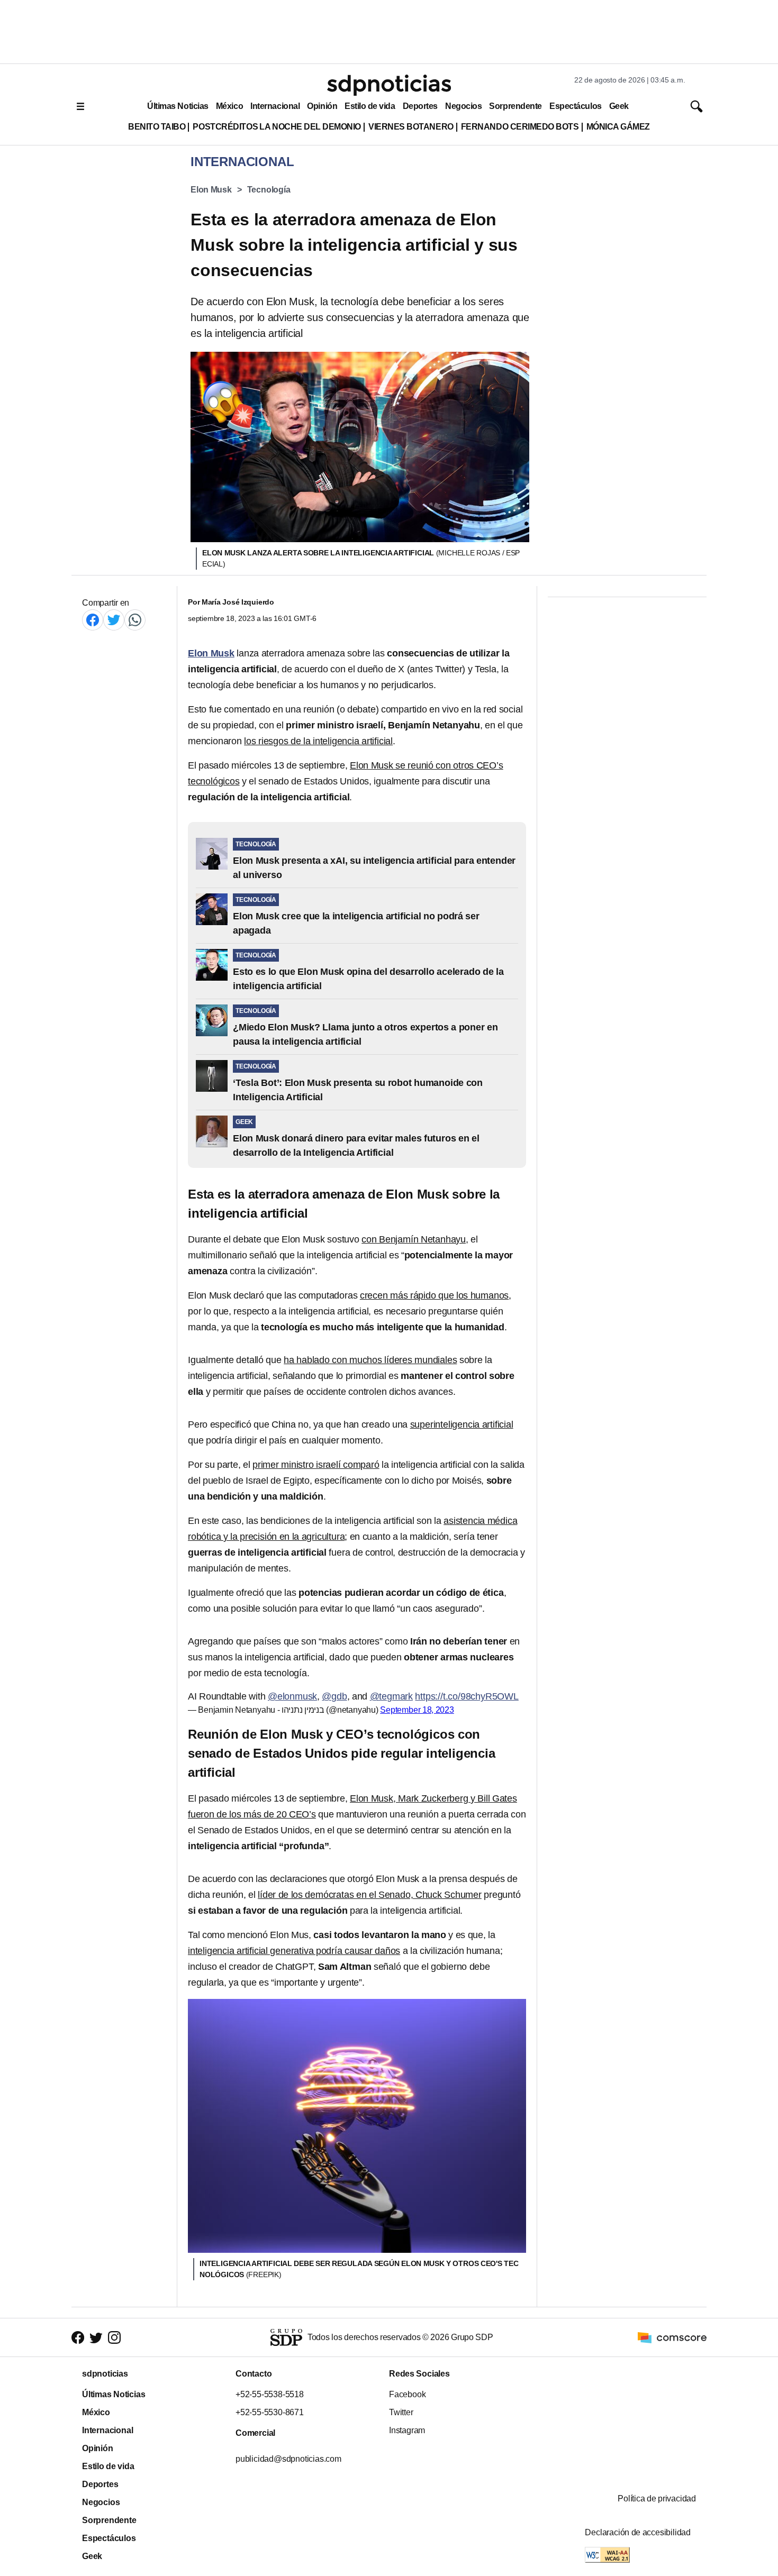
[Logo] (389, 85)
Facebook (407, 2394)
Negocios (463, 106)
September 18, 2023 (417, 1710)
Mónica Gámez (618, 127)
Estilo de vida (370, 106)
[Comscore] (672, 2337)
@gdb (334, 1696)
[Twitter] (114, 620)
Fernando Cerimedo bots (520, 127)
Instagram (407, 2430)
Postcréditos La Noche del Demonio (277, 127)
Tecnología (269, 190)
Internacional (275, 106)
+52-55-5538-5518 (270, 2394)
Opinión (322, 106)
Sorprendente (515, 106)
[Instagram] (114, 2337)
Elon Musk (211, 190)
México (229, 106)
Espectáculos (576, 106)
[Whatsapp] (135, 620)
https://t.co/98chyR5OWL (467, 1696)
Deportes (420, 106)
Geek (619, 106)
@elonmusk (292, 1696)
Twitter (401, 2412)
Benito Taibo (157, 127)
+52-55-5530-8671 (270, 2412)
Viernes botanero (411, 127)
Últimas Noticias (178, 106)
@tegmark (391, 1696)
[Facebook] (93, 620)
